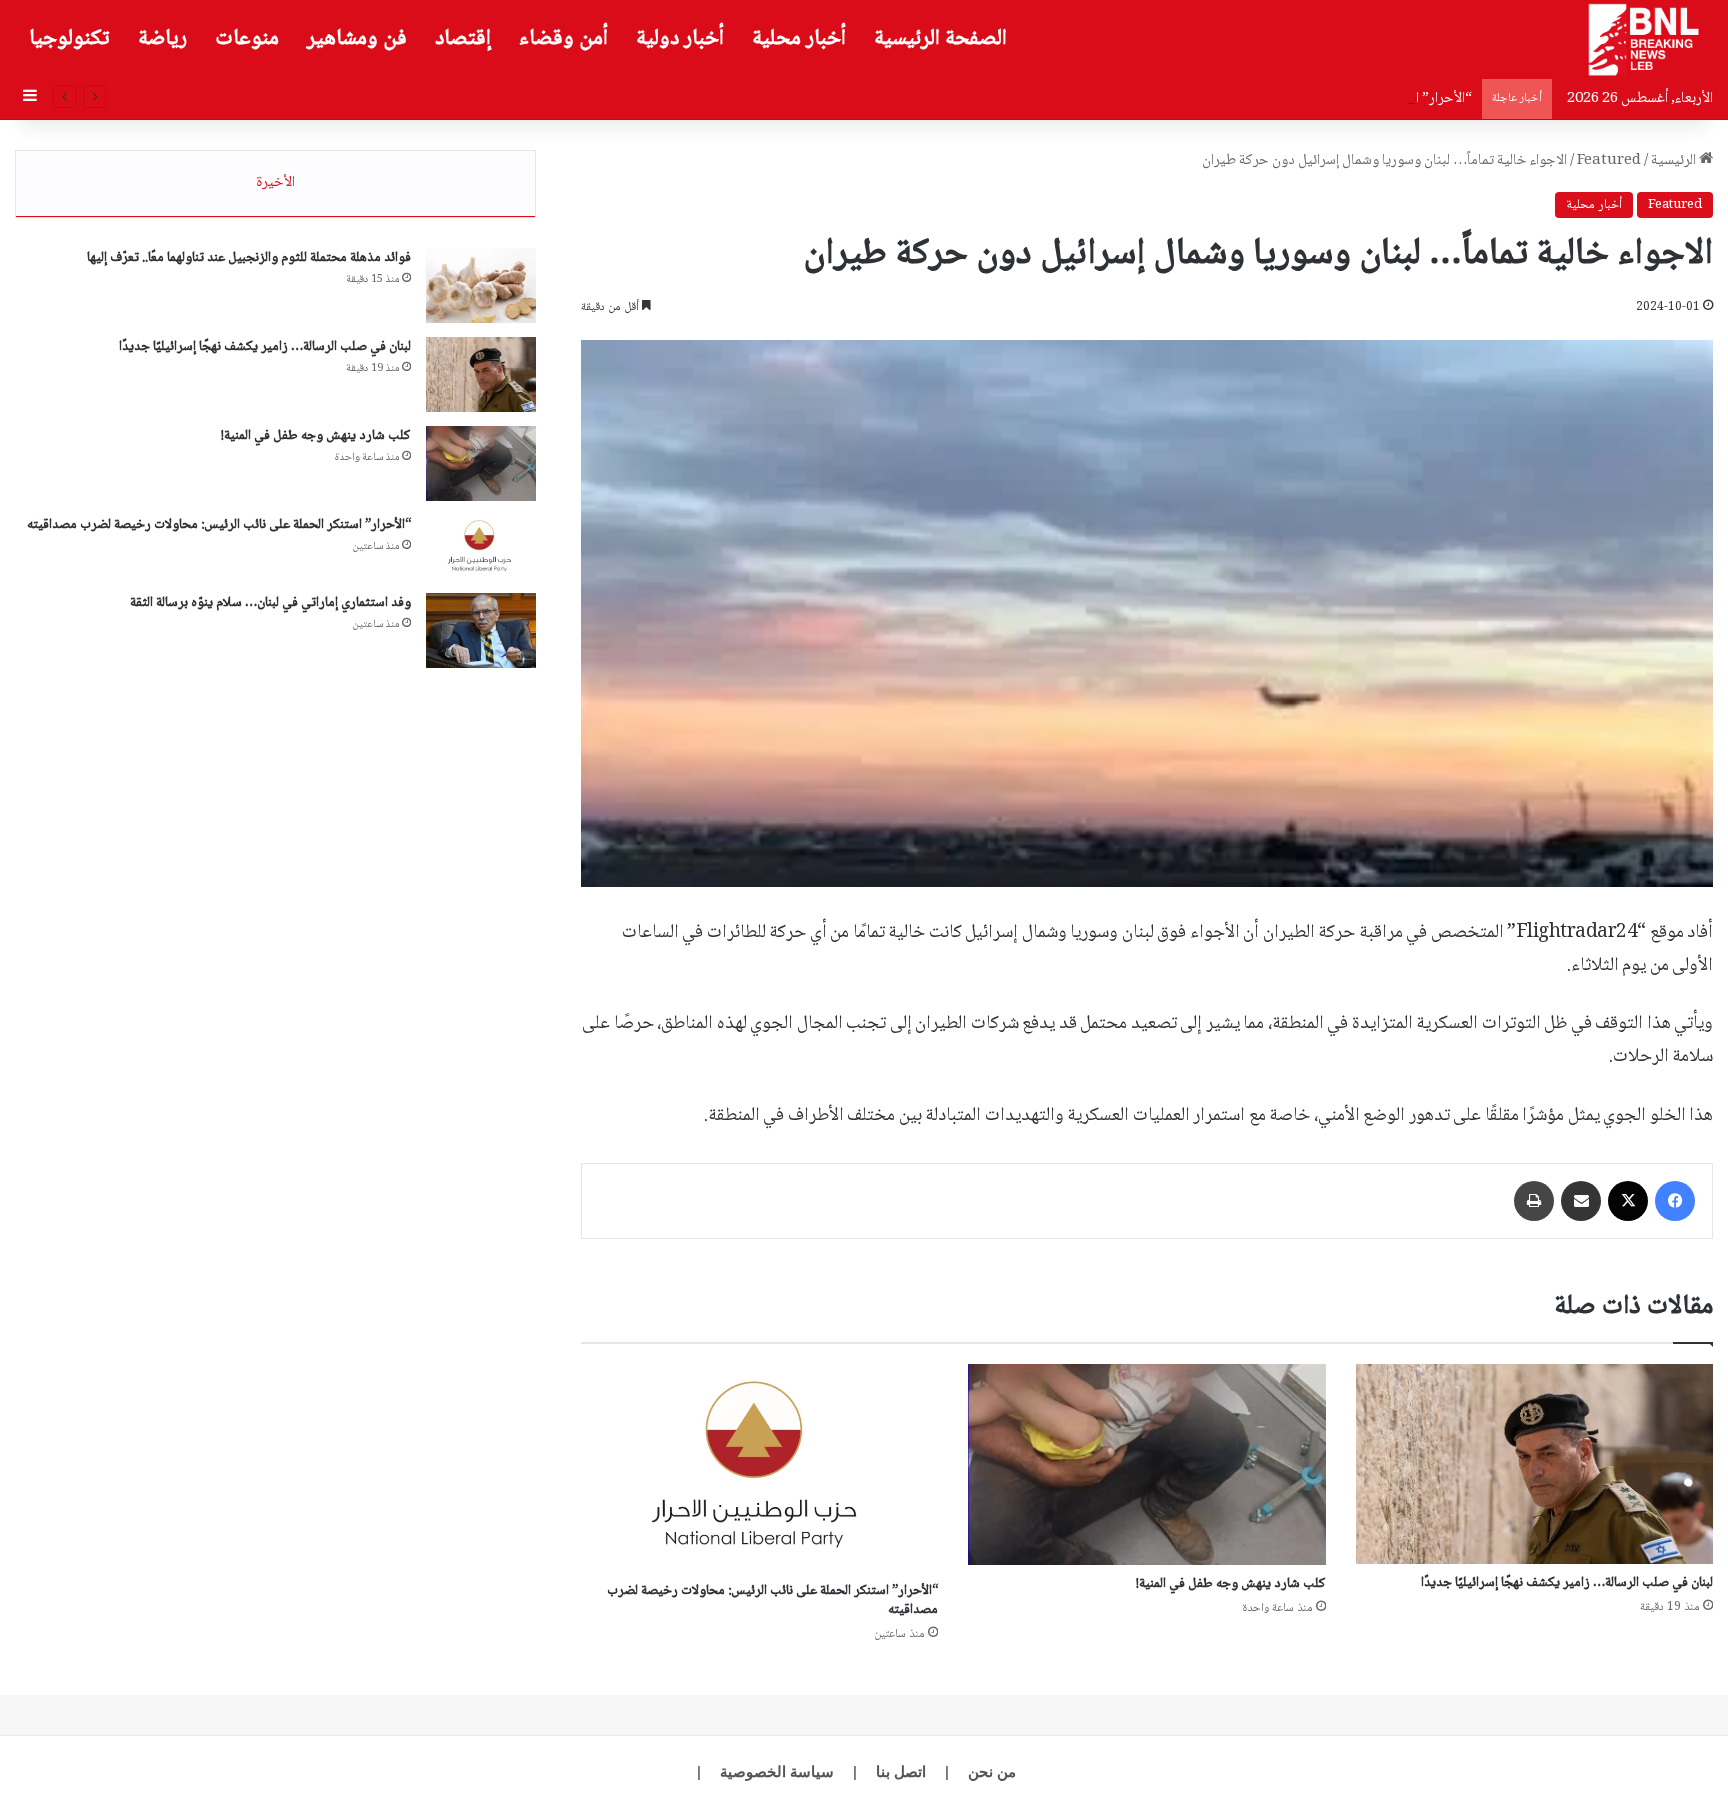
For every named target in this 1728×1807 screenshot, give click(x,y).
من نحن (992, 1771)
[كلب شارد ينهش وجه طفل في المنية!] (1146, 1465)
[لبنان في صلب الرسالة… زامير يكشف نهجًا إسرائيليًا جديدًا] (1534, 1464)
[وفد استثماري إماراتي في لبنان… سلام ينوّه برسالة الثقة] (481, 630)
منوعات (247, 39)
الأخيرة (275, 183)
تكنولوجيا (69, 39)
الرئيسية (1675, 161)
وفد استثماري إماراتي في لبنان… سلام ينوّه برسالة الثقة (270, 603)
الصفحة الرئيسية (940, 39)
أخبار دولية (680, 39)
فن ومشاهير (357, 39)
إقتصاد (463, 39)
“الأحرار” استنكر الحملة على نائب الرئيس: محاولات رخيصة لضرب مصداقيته (1265, 99)
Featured (1609, 161)
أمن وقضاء (563, 39)
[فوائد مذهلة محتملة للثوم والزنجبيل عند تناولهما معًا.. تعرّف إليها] (481, 285)
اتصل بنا (901, 1771)
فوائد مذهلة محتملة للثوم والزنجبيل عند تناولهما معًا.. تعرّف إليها (249, 258)
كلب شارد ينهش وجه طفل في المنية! (1231, 1584)
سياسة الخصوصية (777, 1771)
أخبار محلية (799, 39)
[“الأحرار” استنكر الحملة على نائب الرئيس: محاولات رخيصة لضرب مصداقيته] (759, 1468)
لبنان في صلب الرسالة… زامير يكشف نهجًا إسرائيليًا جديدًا (1567, 1583)
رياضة (162, 39)
